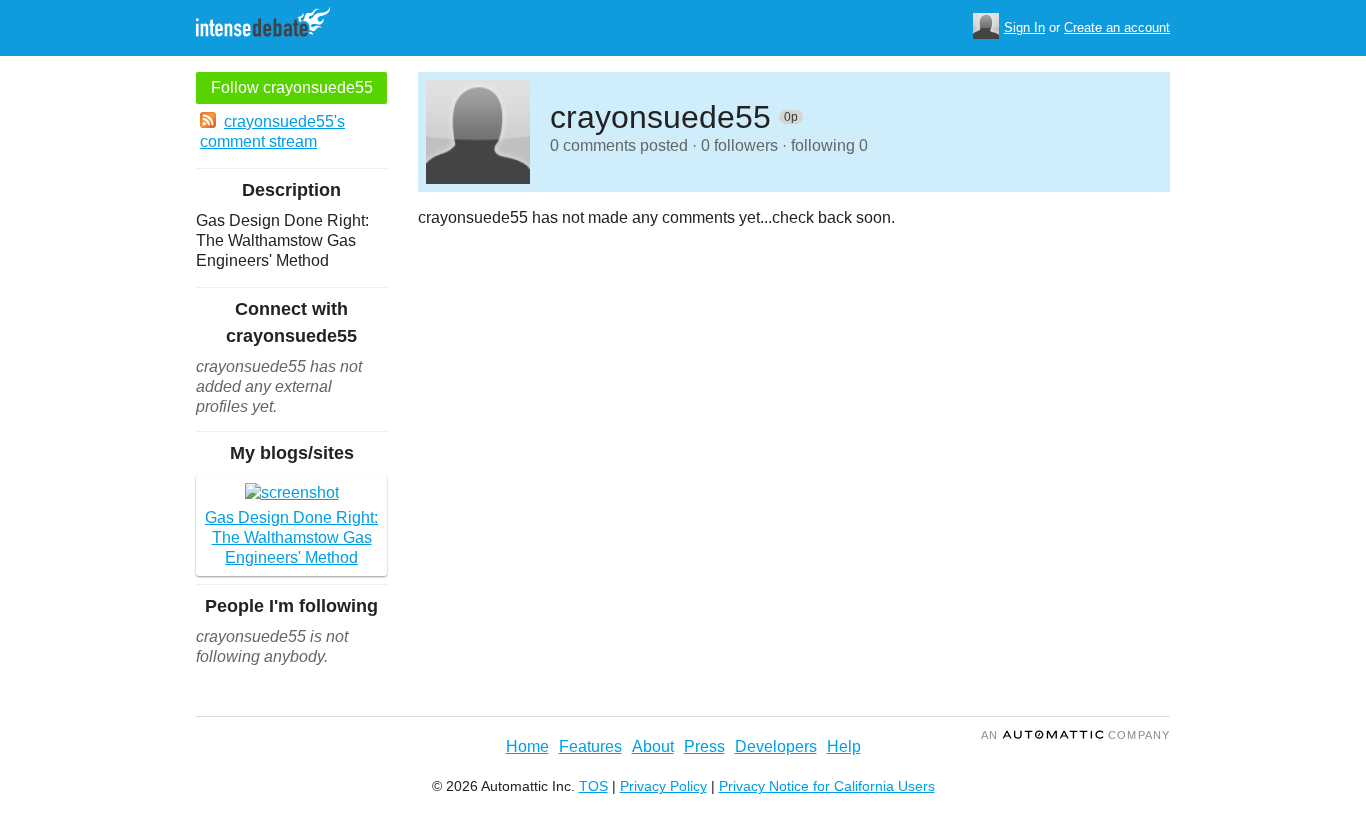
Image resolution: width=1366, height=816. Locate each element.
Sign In (1024, 27)
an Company (1075, 735)
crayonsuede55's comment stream (272, 131)
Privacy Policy (663, 786)
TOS (593, 786)
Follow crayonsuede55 (292, 87)
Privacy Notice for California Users (827, 786)
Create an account (1117, 27)
